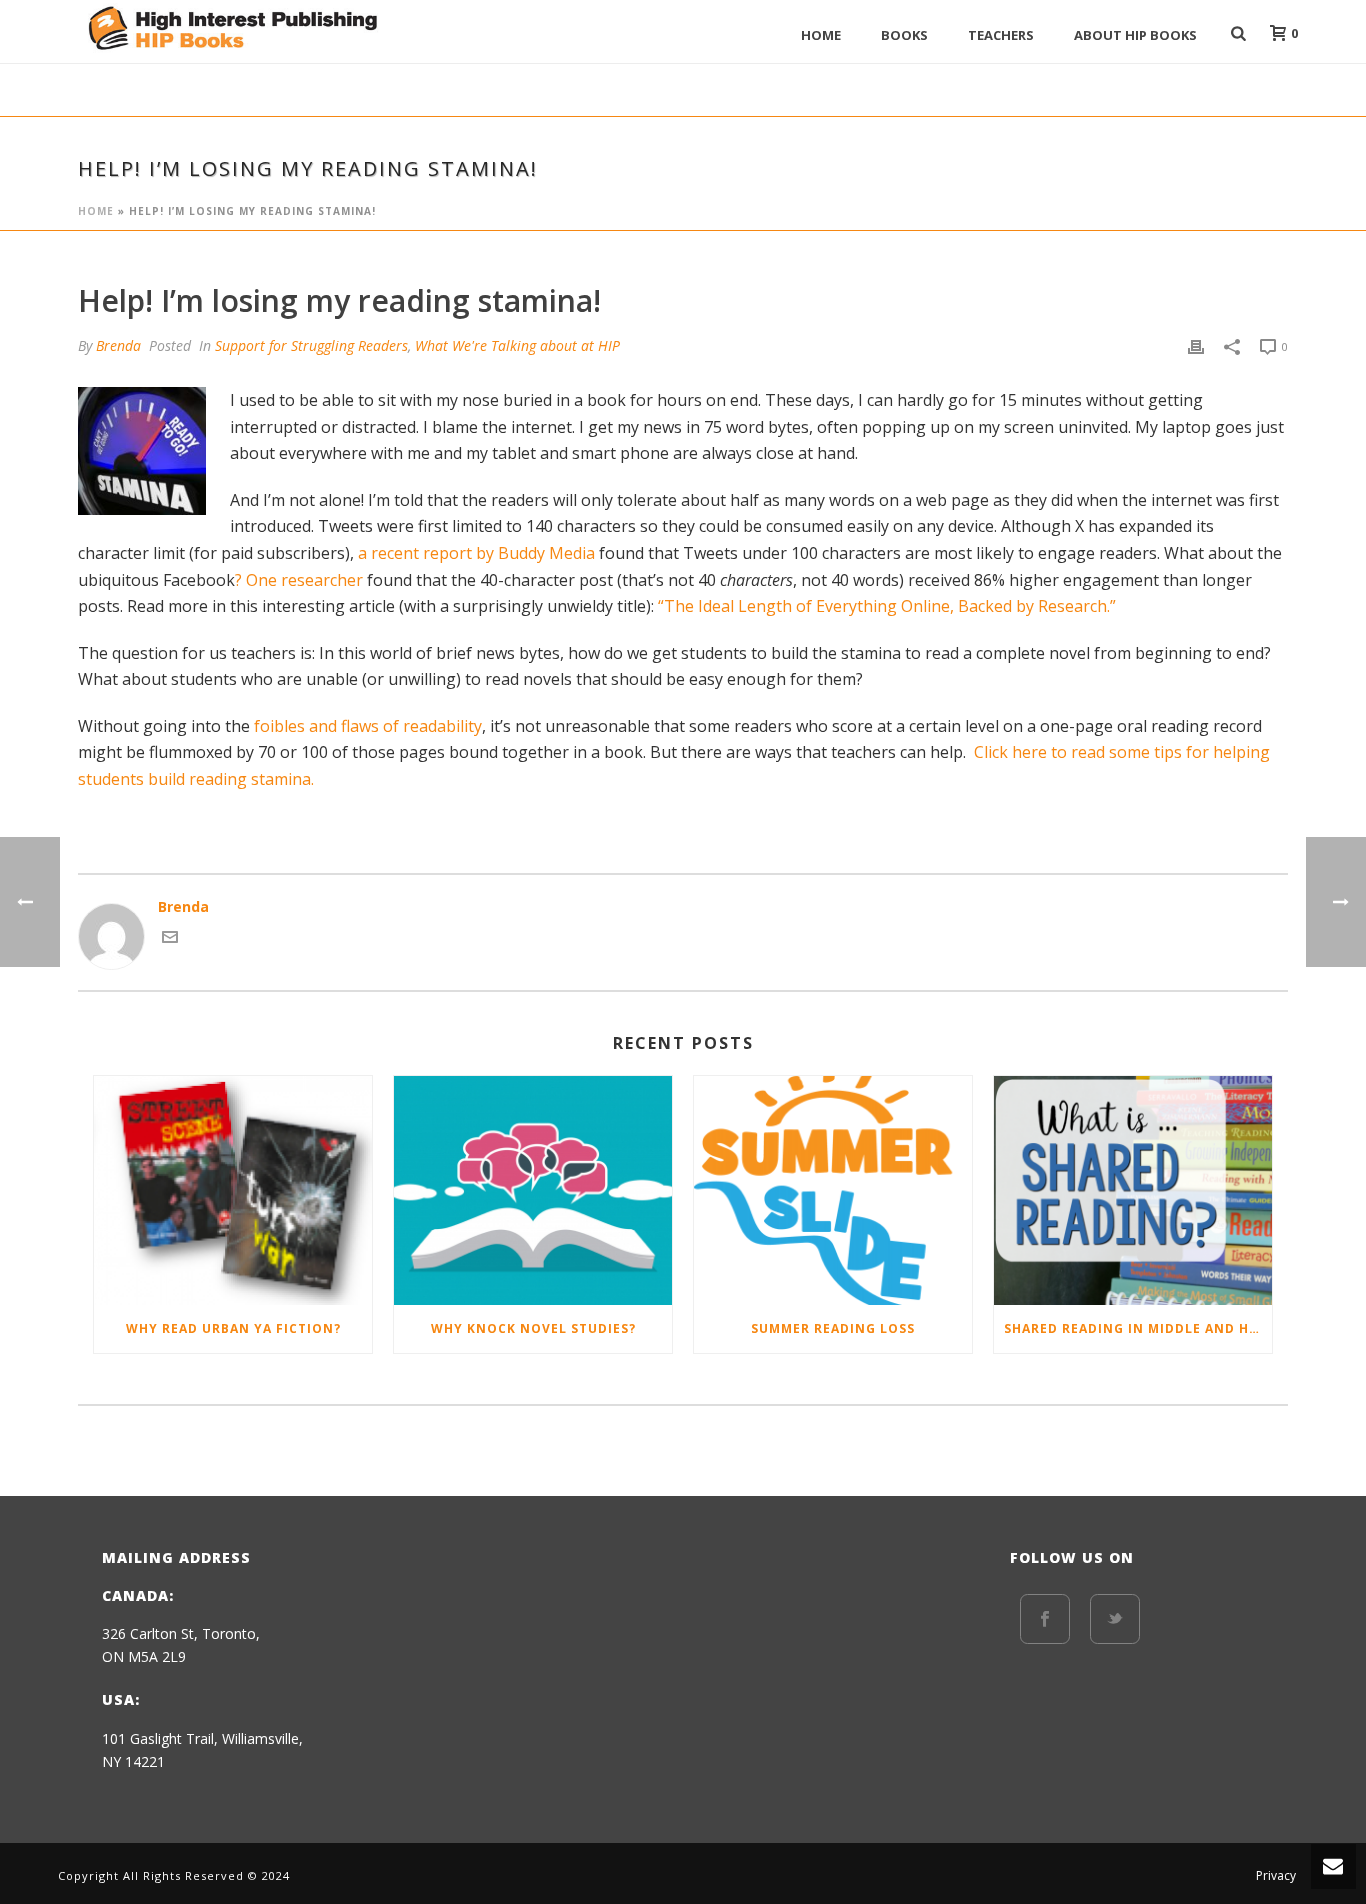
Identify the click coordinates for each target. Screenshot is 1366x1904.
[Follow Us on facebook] (1045, 1619)
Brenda (118, 345)
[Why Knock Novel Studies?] (533, 1190)
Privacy (1276, 1876)
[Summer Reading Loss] (833, 1190)
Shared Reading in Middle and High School (1138, 1328)
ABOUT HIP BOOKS (1135, 35)
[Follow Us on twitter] (1115, 1619)
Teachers (1001, 35)
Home (821, 35)
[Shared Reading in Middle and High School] (1133, 1190)
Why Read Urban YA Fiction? (233, 1328)
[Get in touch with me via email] (170, 939)
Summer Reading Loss (833, 1328)
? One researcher (299, 580)
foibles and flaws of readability (368, 726)
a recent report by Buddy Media (476, 553)
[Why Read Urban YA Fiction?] (233, 1190)
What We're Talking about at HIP (517, 345)
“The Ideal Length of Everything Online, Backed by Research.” (887, 606)
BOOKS (904, 35)
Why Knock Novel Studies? (533, 1328)
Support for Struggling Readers (311, 345)
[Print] (1196, 345)
